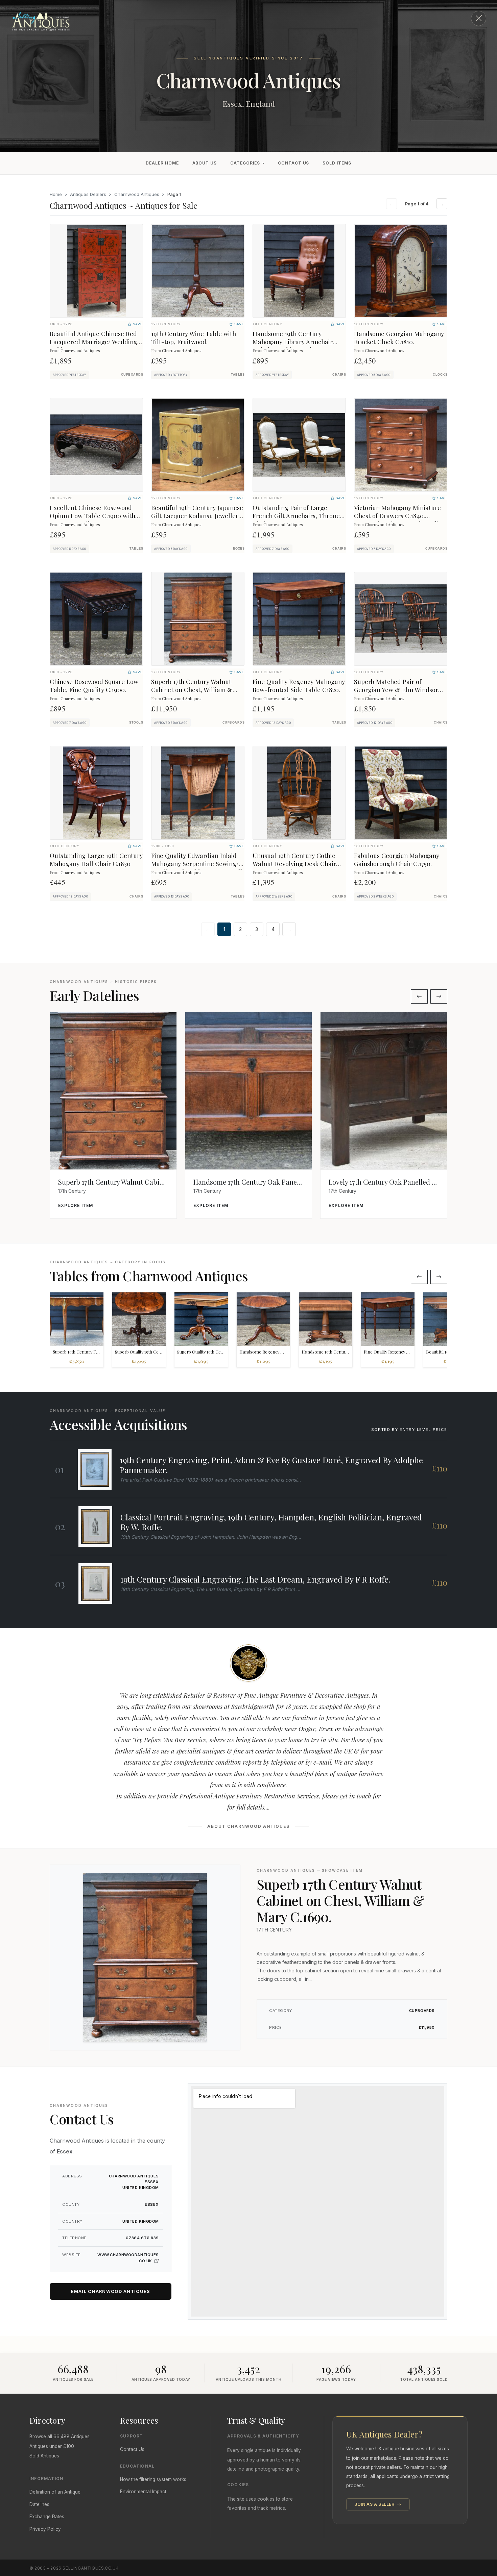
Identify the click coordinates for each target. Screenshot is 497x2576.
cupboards (132, 375)
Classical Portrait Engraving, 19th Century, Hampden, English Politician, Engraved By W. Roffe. (271, 1522)
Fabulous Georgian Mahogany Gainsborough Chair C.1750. (397, 860)
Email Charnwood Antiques (111, 2291)
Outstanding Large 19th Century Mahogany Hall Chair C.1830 (96, 860)
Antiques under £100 (52, 2446)
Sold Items (337, 163)
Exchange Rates (47, 2517)
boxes (239, 549)
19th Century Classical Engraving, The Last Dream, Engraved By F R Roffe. (255, 1579)
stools (136, 723)
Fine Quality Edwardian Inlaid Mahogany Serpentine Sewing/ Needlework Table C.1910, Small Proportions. (197, 868)
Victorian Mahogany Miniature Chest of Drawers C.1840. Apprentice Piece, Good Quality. (399, 516)
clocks (440, 375)
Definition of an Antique (55, 2492)
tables (238, 375)
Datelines (39, 2504)
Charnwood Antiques (137, 194)
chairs (339, 375)
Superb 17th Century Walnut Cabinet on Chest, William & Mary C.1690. (192, 690)
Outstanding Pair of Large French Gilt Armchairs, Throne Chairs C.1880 (296, 516)
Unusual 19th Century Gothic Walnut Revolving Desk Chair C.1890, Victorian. (294, 864)
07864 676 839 (142, 2238)
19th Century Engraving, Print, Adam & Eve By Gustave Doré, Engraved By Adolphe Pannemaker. (271, 1465)
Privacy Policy (45, 2529)
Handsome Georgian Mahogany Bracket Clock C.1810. (399, 338)
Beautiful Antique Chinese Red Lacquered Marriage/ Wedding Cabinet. (93, 342)
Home (56, 194)
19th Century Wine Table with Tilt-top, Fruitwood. (194, 338)
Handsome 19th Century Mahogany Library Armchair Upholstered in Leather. (293, 342)
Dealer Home (162, 163)
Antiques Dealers (88, 194)
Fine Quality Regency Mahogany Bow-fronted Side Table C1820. (299, 686)
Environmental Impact (143, 2492)
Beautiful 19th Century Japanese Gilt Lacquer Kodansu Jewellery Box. (197, 516)
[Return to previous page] (479, 18)
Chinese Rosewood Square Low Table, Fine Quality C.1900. (94, 686)
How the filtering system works (153, 2479)
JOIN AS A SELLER (375, 2504)
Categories (245, 163)
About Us (205, 163)
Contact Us (294, 163)
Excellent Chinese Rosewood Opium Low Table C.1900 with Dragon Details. (92, 516)
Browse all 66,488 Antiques (60, 2436)
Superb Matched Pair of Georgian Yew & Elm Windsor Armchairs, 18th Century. (396, 690)
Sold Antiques (44, 2456)
